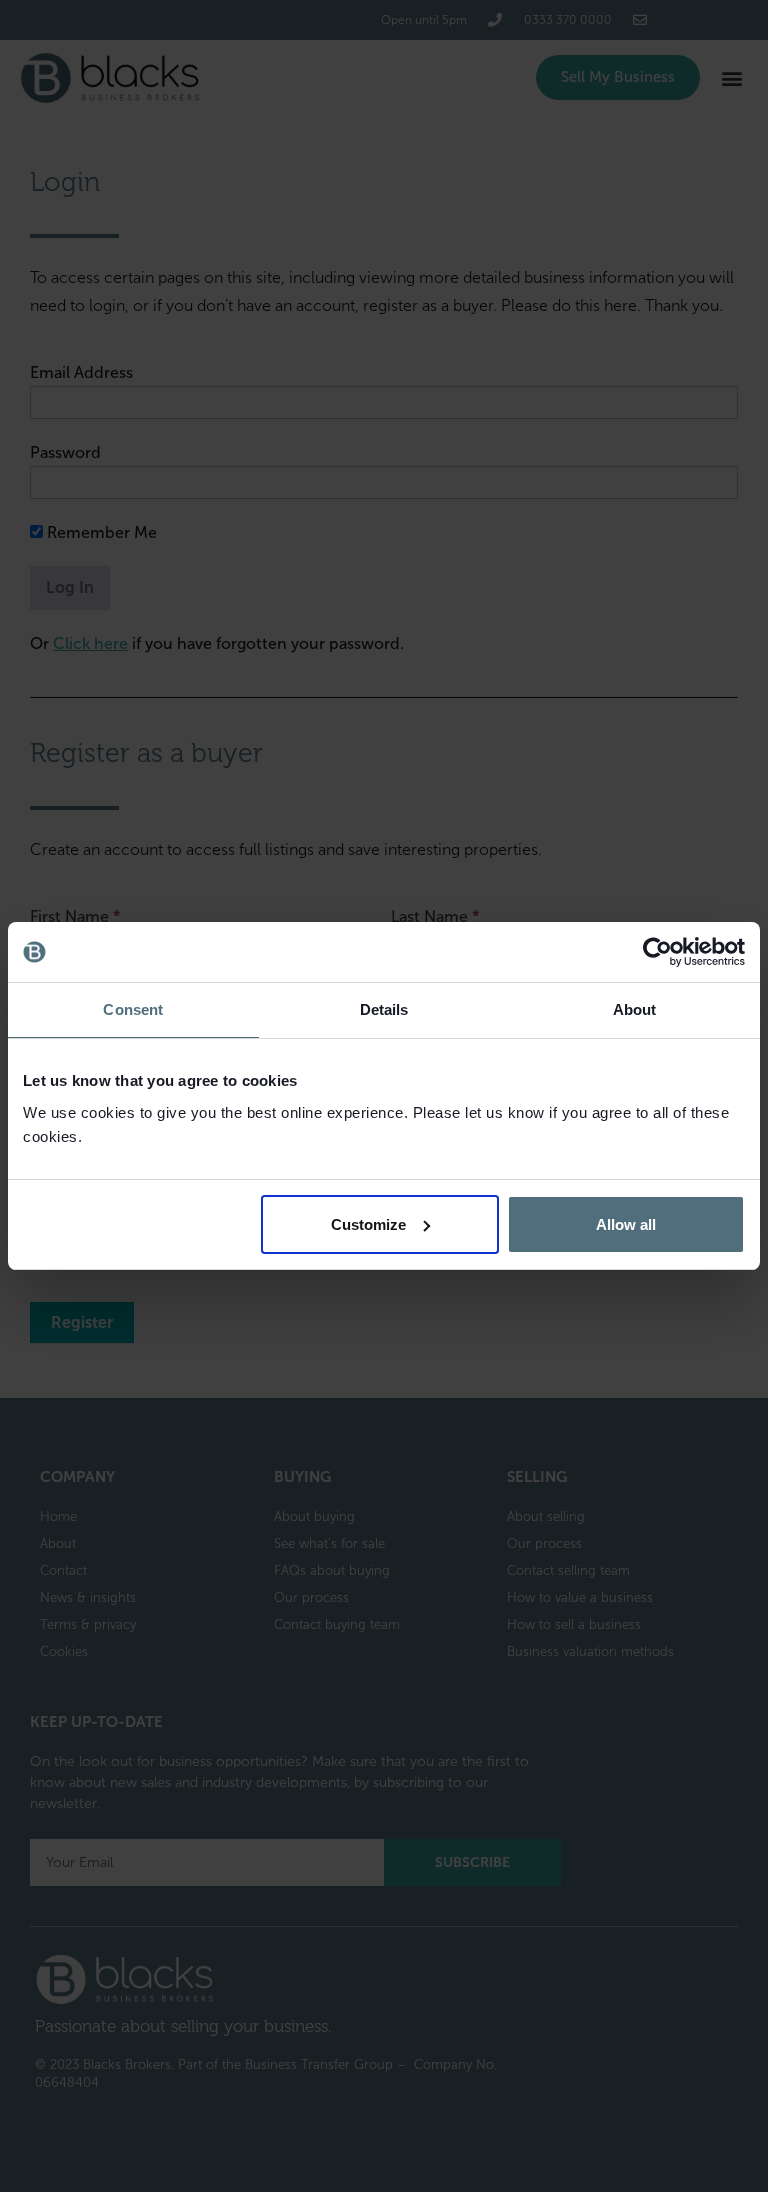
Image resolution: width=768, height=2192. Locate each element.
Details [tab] (384, 1009)
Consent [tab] (133, 1009)
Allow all (626, 1224)
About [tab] (635, 1009)
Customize (368, 1224)
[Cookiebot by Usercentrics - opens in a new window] (657, 952)
